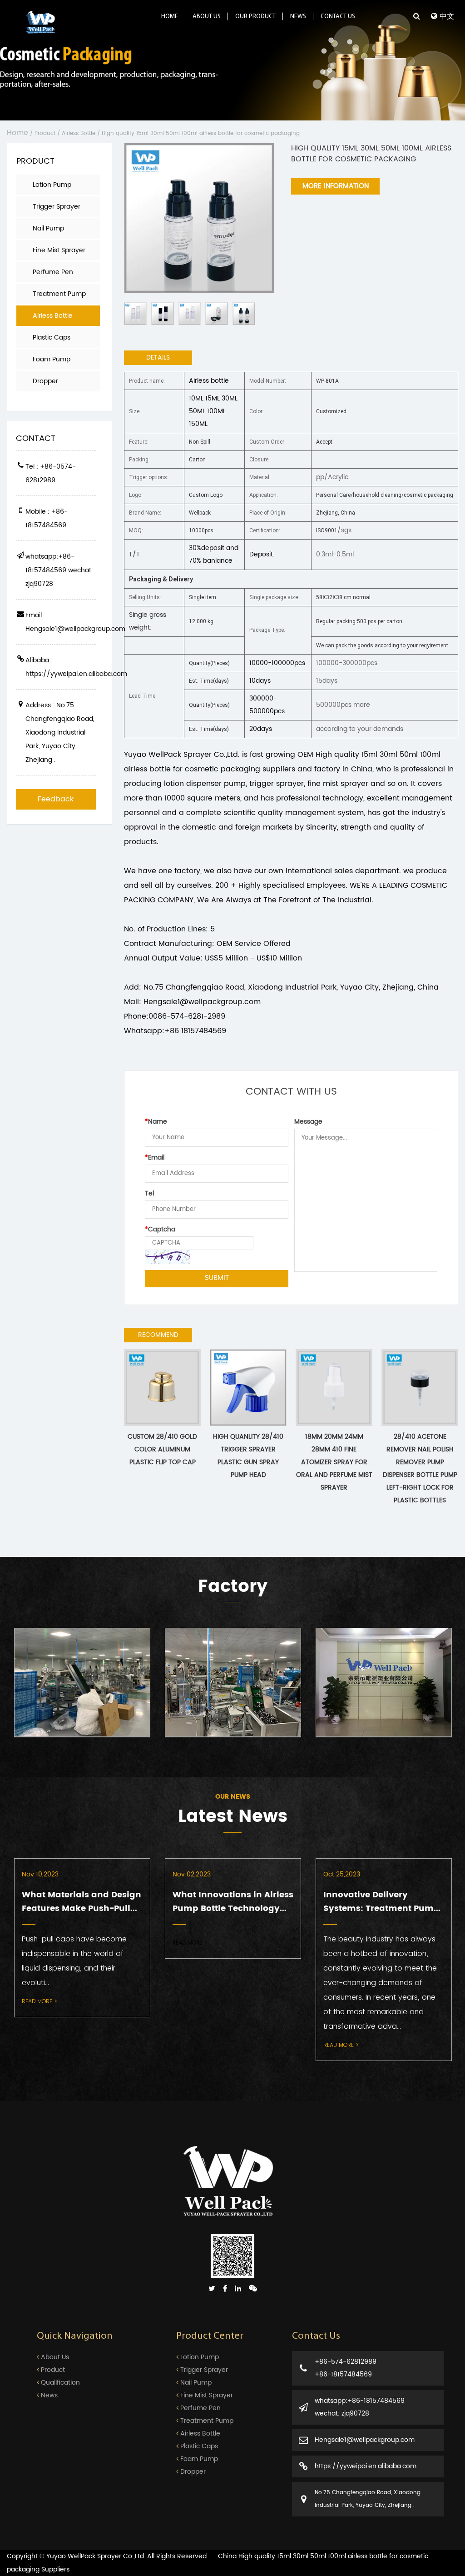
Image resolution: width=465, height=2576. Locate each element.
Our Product (255, 17)
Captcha (160, 1229)
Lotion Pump (52, 185)
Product (45, 133)
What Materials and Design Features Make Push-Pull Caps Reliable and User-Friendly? (82, 1902)
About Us (207, 17)
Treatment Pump (59, 294)
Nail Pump (48, 228)
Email (155, 1158)
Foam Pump (52, 359)
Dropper (45, 381)
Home (170, 17)
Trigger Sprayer (57, 207)
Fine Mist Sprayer (59, 250)
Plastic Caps (52, 338)
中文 (446, 16)
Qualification (59, 2383)
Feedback (56, 799)
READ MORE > (40, 2001)
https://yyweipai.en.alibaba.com (366, 2466)
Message (308, 1122)
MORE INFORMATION (336, 186)
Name (156, 1122)
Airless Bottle (79, 133)
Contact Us (338, 17)
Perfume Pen (53, 272)
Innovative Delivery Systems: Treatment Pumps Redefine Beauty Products (384, 1902)
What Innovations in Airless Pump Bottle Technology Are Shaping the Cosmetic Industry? (233, 1902)
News (298, 17)
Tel (149, 1193)
